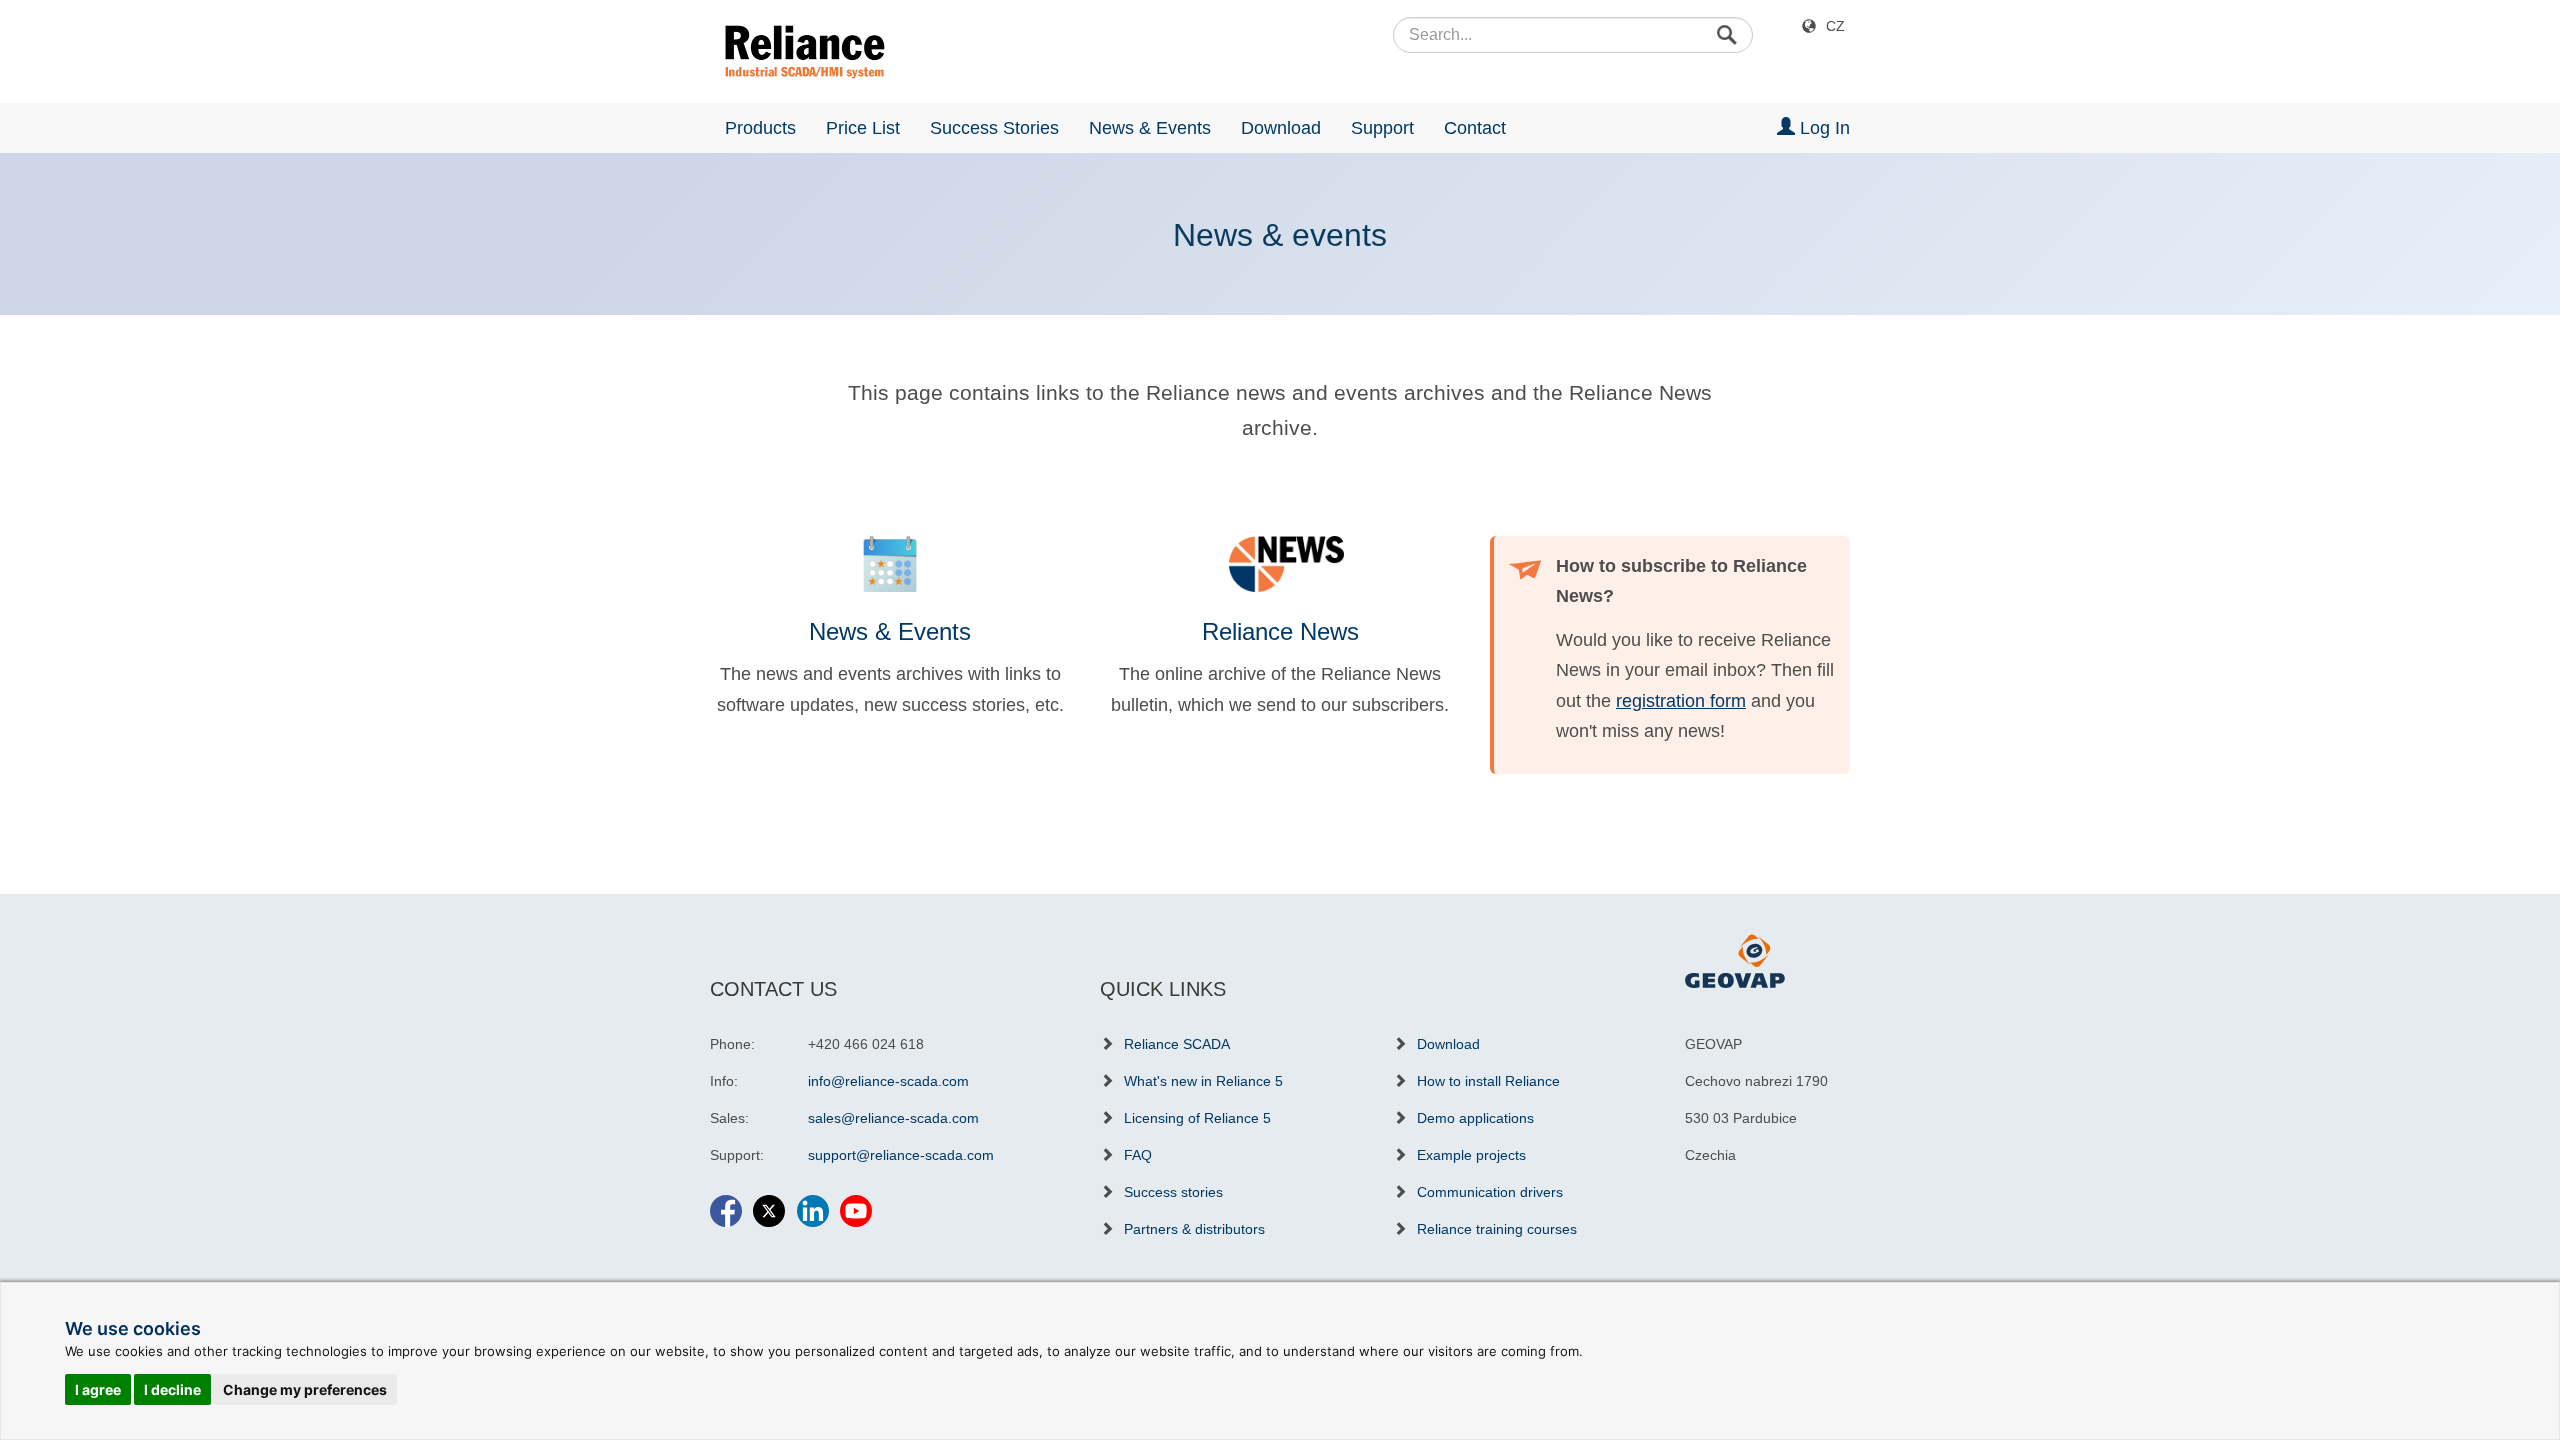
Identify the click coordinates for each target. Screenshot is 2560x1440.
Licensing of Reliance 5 (1197, 1118)
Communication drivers (1490, 1192)
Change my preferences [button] (305, 1389)
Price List (863, 128)
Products (760, 128)
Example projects (1471, 1155)
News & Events (1150, 128)
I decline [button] (172, 1389)
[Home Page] (797, 52)
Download (1281, 128)
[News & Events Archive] (890, 564)
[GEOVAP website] (1735, 960)
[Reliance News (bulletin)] (1280, 564)
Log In (1822, 128)
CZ (1835, 26)
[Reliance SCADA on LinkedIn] (813, 1202)
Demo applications (1475, 1118)
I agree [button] (98, 1389)
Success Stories (994, 128)
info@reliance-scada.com (888, 1081)
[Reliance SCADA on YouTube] (856, 1202)
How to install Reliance (1488, 1081)
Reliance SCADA (1177, 1044)
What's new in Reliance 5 (1203, 1081)
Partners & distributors (1194, 1229)
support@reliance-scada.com (901, 1155)
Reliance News (1280, 631)
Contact (1475, 128)
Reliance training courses (1497, 1229)
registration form (1681, 701)
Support (1382, 128)
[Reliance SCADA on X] (769, 1202)
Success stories (1173, 1192)
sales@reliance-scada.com (893, 1118)
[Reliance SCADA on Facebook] (726, 1202)
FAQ (1138, 1155)
